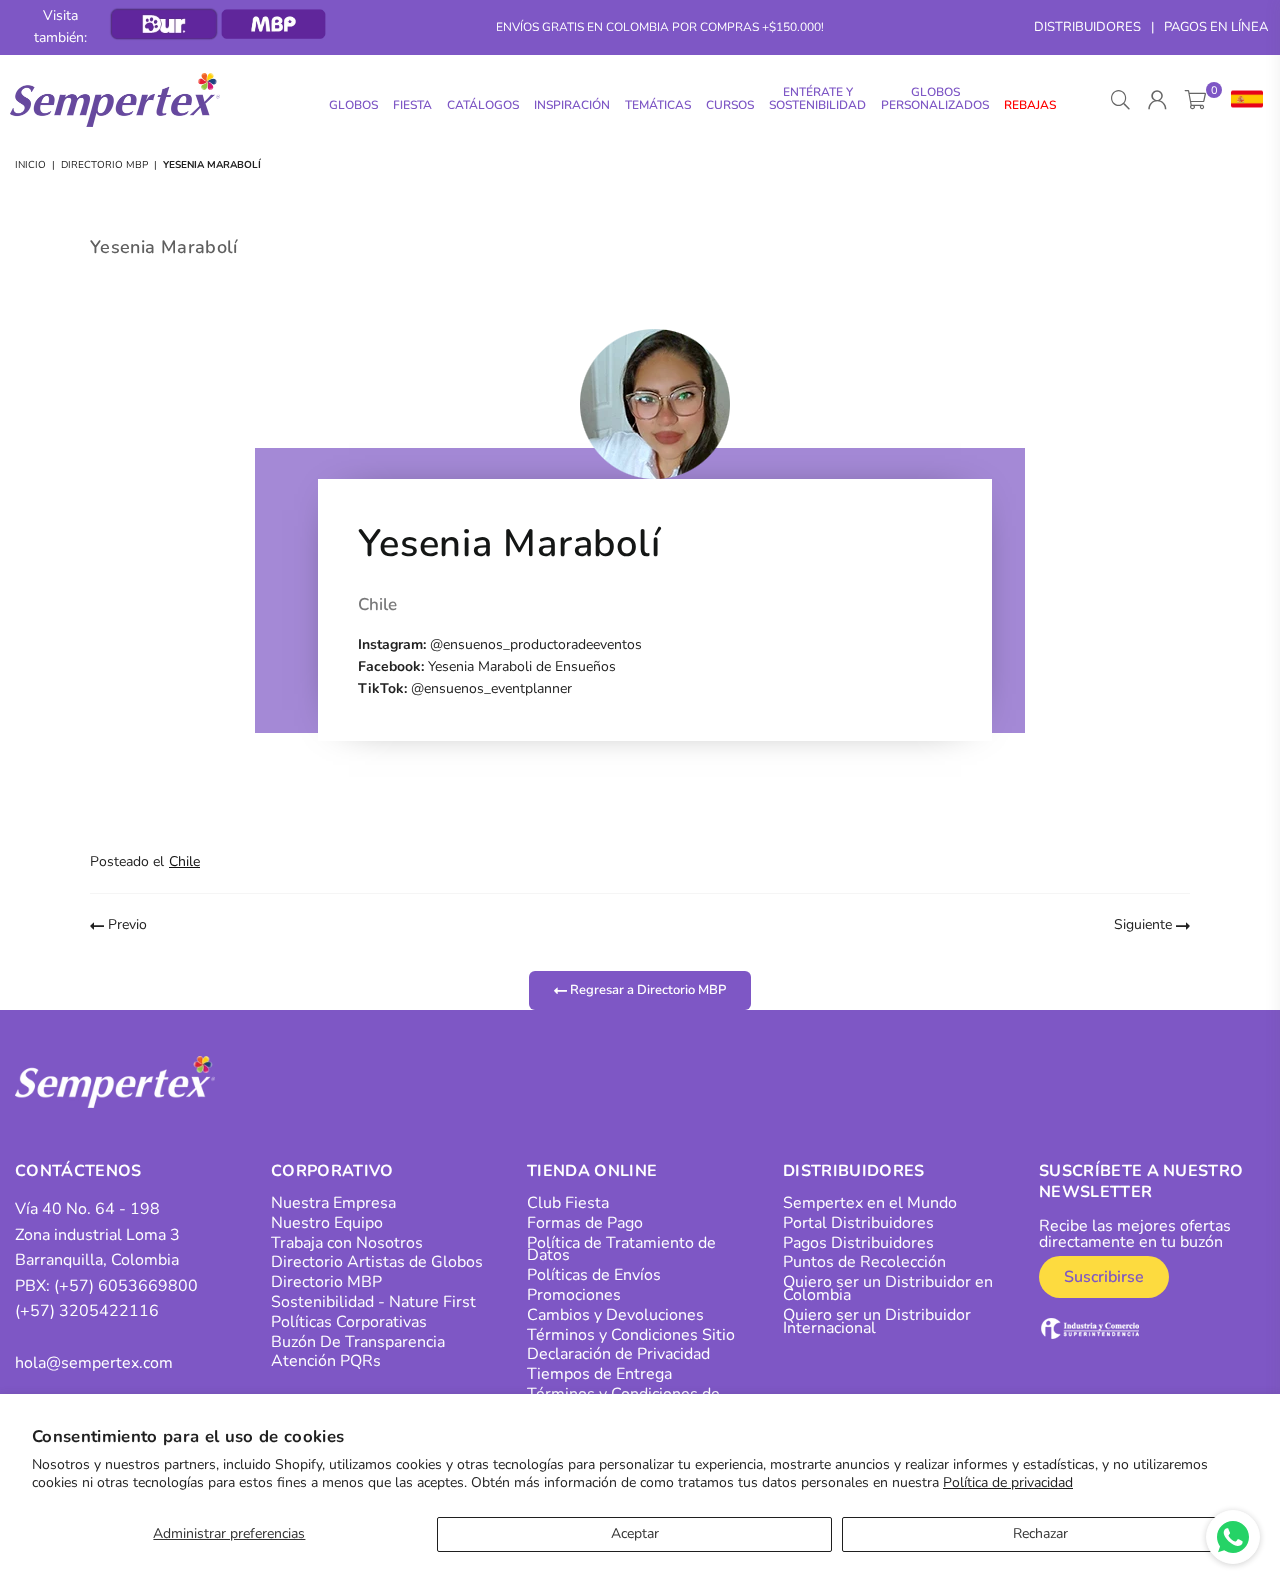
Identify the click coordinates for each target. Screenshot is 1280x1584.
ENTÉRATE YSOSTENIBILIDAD (817, 98)
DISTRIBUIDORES (1087, 27)
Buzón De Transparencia (358, 1342)
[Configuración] (1242, 100)
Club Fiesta (568, 1203)
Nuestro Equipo (327, 1223)
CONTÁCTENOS (78, 1171)
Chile (184, 861)
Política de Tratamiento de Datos (621, 1249)
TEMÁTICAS (658, 105)
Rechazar (1040, 1533)
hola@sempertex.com (94, 1363)
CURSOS (730, 105)
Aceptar (635, 1533)
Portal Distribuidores (858, 1223)
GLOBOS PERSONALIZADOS (935, 98)
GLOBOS (353, 105)
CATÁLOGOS (483, 105)
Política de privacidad (1008, 1482)
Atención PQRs (326, 1361)
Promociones (574, 1295)
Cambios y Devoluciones (615, 1315)
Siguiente (1145, 924)
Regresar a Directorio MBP (646, 990)
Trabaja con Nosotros (347, 1243)
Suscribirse (1104, 1277)
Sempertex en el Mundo (870, 1203)
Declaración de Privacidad (618, 1354)
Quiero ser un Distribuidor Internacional (877, 1321)
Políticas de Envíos (594, 1275)
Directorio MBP (104, 165)
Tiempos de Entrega (599, 1374)
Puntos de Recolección (864, 1262)
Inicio (30, 165)
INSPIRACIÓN (572, 105)
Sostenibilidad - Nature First (373, 1302)
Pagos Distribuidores (858, 1243)
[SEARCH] (1120, 100)
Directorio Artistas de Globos (377, 1262)
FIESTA (412, 105)
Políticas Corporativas (349, 1322)
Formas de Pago (585, 1223)
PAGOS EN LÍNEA (1216, 27)
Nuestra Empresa (333, 1203)
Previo (125, 924)
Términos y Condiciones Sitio (631, 1335)
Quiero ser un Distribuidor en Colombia (888, 1288)
